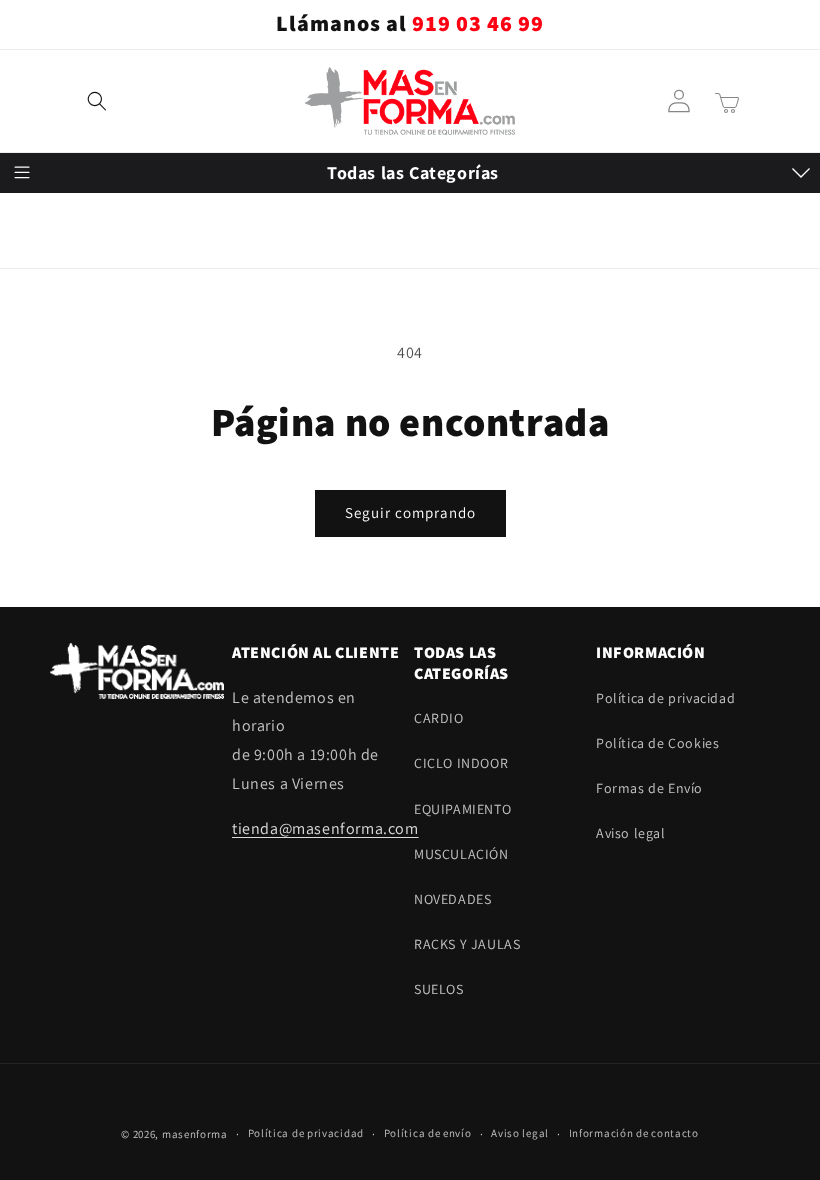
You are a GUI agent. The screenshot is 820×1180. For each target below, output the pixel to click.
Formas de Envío (649, 788)
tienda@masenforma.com (325, 828)
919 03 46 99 (478, 24)
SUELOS (45, 522)
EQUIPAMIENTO (68, 326)
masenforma (195, 1134)
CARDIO (45, 227)
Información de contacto (634, 1133)
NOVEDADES (58, 424)
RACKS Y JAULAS (73, 473)
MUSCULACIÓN (67, 375)
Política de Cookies (657, 743)
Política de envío (428, 1133)
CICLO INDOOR (67, 276)
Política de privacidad (665, 698)
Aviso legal (631, 833)
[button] (97, 101)
